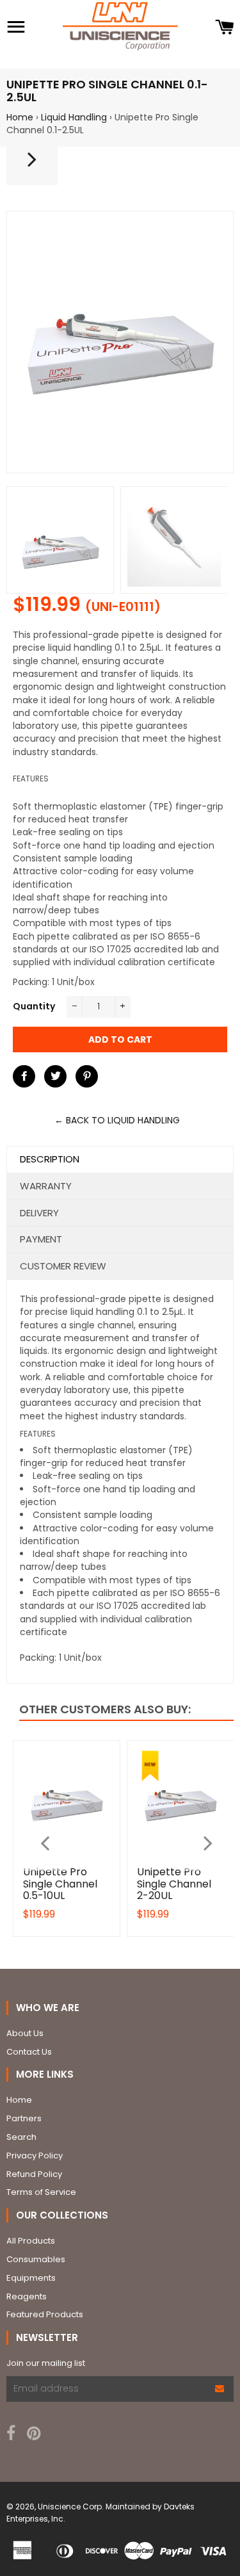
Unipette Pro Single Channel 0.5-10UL (60, 1884)
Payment (41, 1239)
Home (20, 117)
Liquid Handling (74, 117)
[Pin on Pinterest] (87, 1076)
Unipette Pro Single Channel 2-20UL (174, 1884)
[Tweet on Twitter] (55, 1076)
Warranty (46, 1186)
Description (50, 1159)
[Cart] (224, 28)
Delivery (39, 1213)
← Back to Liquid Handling (117, 1120)
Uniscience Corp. (71, 2507)
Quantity (34, 1006)
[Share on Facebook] (24, 1076)
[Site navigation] (16, 28)
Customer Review (63, 1266)
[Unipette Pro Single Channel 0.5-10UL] (32, 165)
